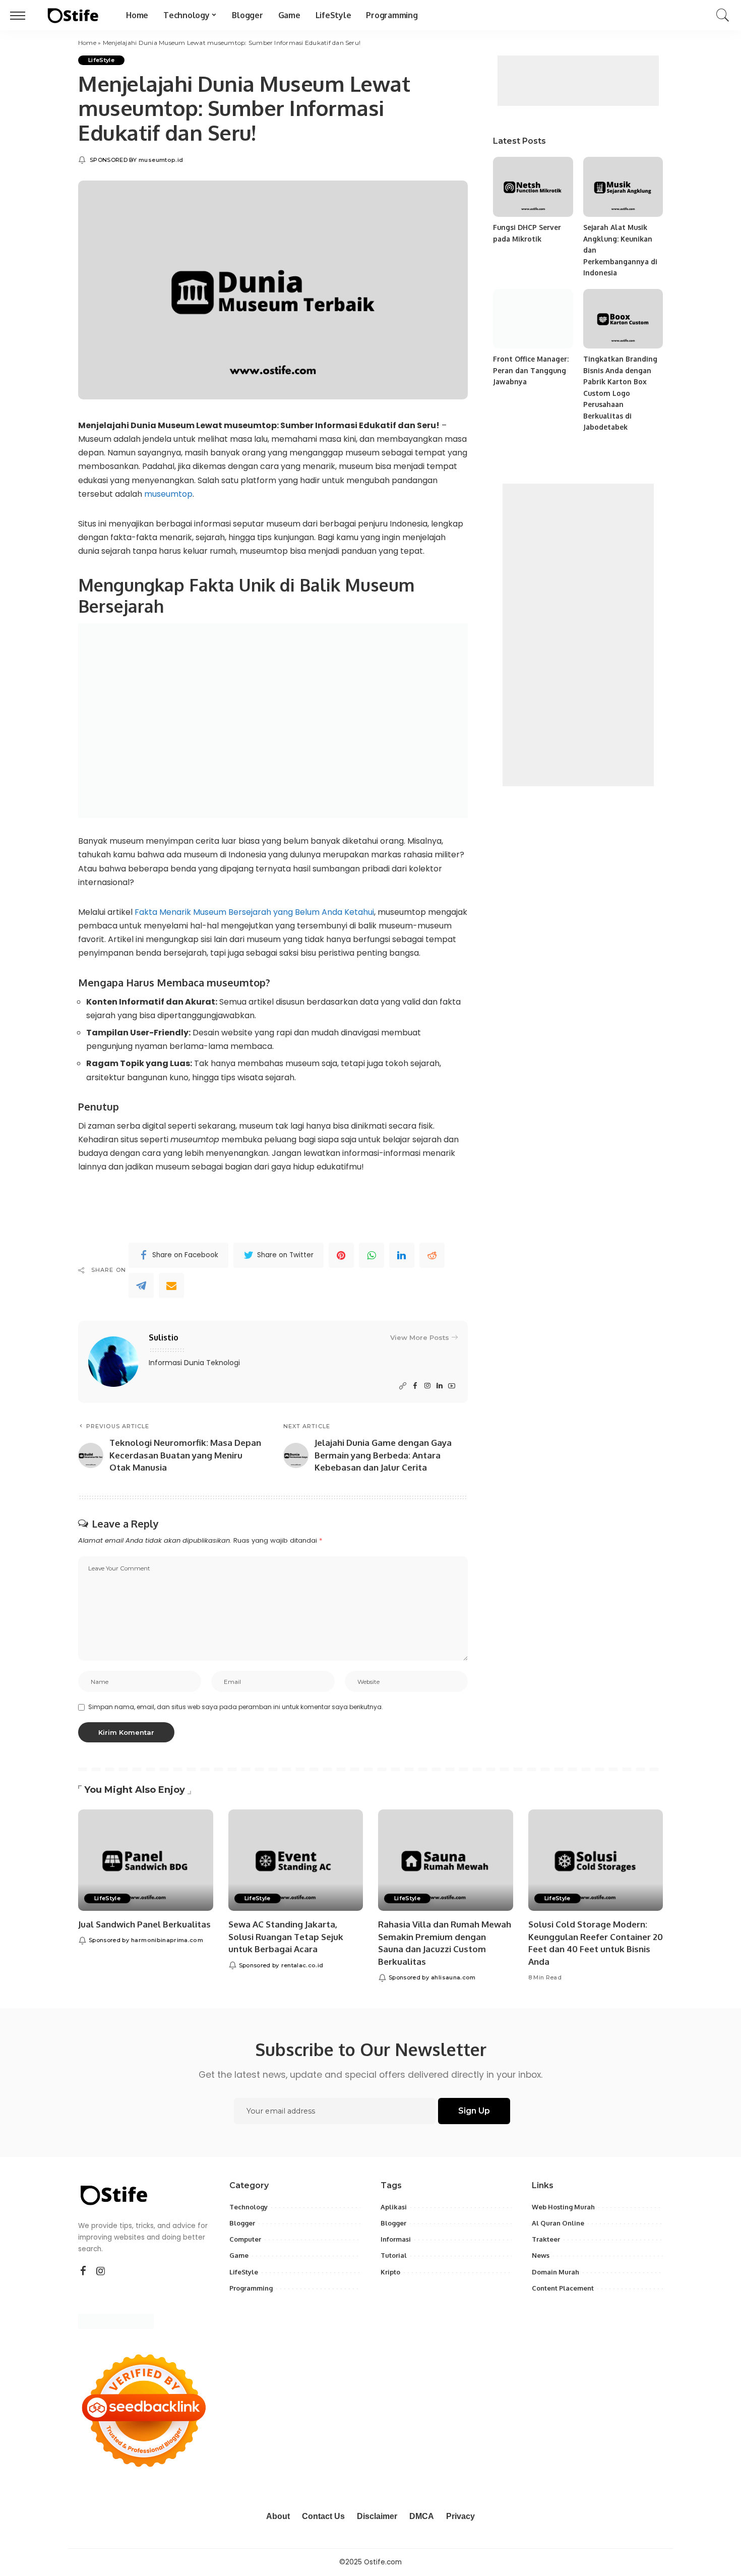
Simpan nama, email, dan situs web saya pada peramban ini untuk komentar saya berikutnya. (236, 1707)
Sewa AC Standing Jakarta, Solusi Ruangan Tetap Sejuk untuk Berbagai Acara (286, 1937)
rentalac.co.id (302, 1965)
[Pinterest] (341, 1255)
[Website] (403, 1386)
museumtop (168, 494)
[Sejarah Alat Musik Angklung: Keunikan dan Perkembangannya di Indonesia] (623, 187)
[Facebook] (415, 1386)
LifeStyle (101, 60)
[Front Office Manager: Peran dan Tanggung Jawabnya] (533, 319)
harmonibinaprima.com (167, 1940)
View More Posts (420, 1337)
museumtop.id (161, 160)
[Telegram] (141, 1285)
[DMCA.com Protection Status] (116, 2321)
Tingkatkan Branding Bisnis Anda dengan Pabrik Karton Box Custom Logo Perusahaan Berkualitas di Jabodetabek (620, 393)
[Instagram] (427, 1386)
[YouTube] (452, 1386)
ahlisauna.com (453, 1977)
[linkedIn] (402, 1255)
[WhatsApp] (372, 1255)
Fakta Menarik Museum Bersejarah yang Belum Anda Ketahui (254, 912)
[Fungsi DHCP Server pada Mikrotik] (533, 187)
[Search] (723, 15)
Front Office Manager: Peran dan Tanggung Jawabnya (531, 370)
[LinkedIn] (440, 1386)
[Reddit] (432, 1255)
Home (87, 43)
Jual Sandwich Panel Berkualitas (144, 1924)
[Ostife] (73, 15)
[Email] (171, 1285)
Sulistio (164, 1337)
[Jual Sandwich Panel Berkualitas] (146, 1860)
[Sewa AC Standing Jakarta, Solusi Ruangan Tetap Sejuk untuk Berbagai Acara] (296, 1860)
